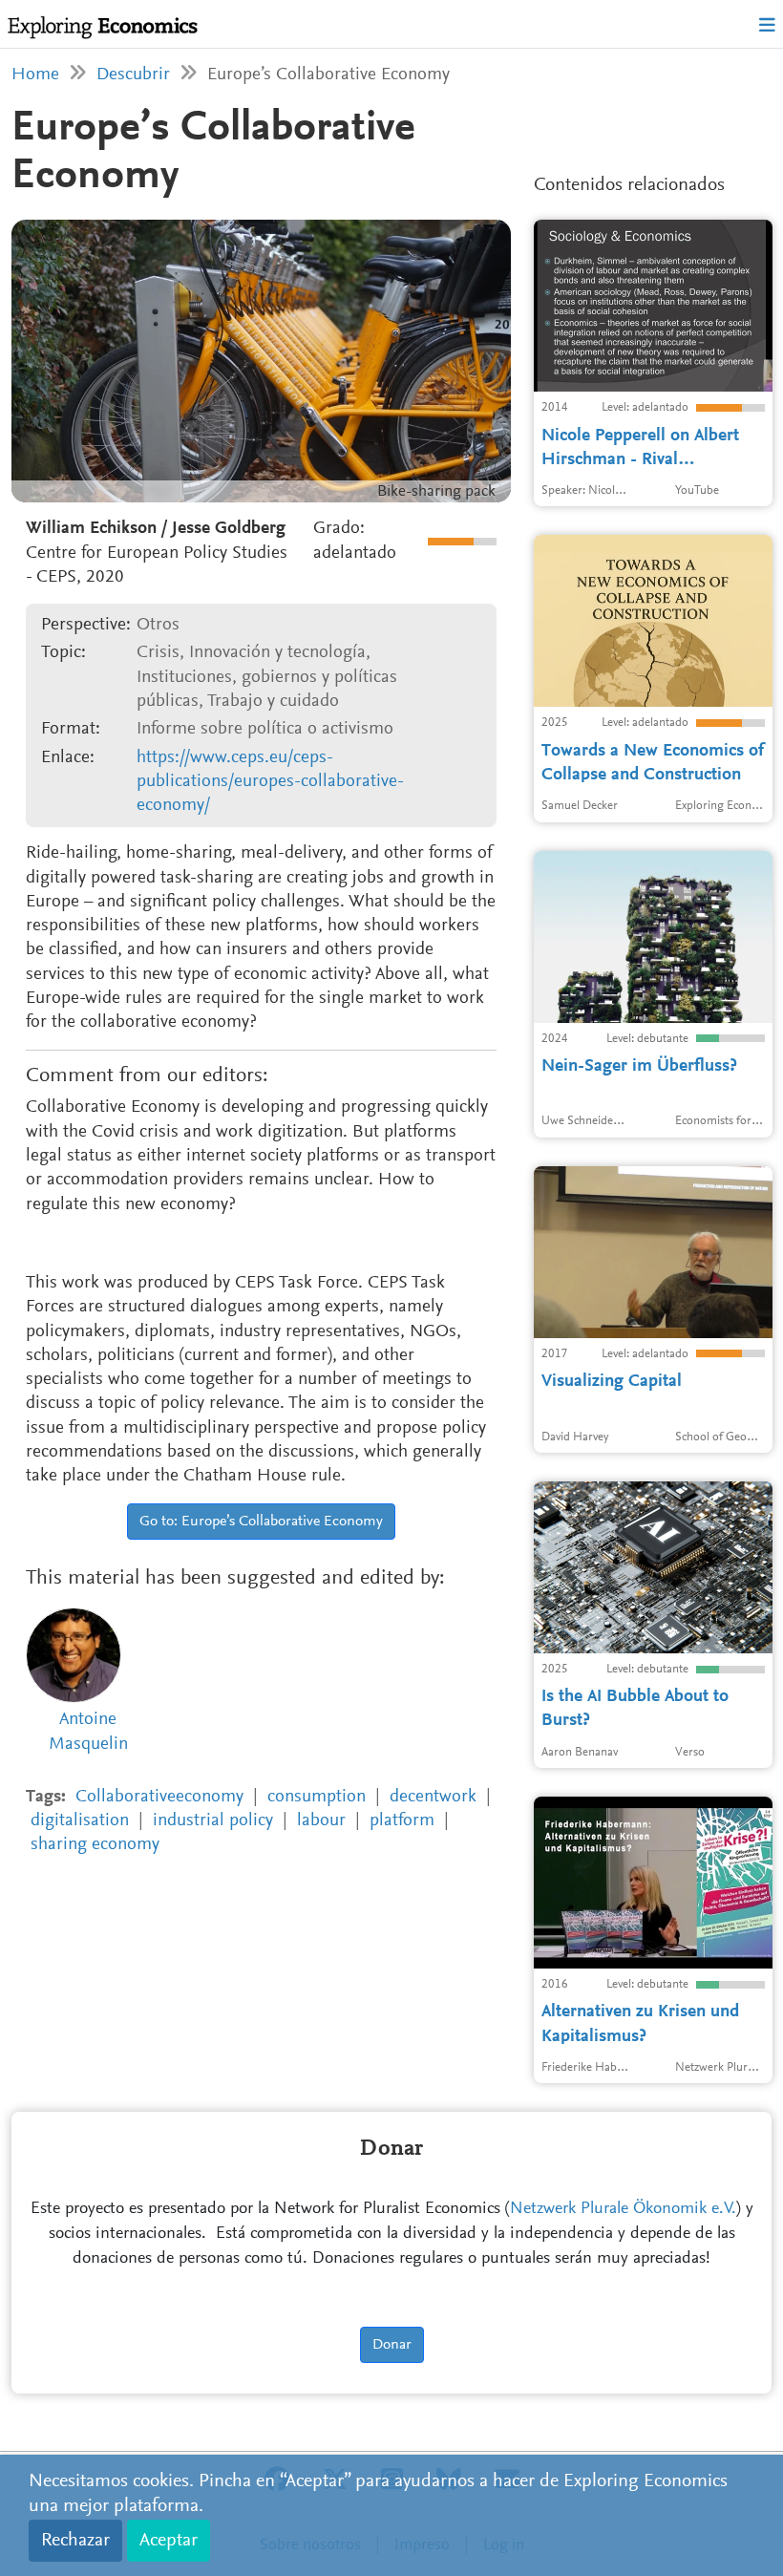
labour (321, 1821)
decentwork (433, 1797)
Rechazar (75, 2541)
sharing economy (95, 1845)
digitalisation (80, 1821)
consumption (317, 1797)
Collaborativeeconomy (159, 1797)
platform (402, 1821)
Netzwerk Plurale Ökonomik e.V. (623, 2209)
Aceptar (169, 2541)
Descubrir (133, 75)
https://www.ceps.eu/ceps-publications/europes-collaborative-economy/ (270, 782)
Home (35, 75)
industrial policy (213, 1821)
